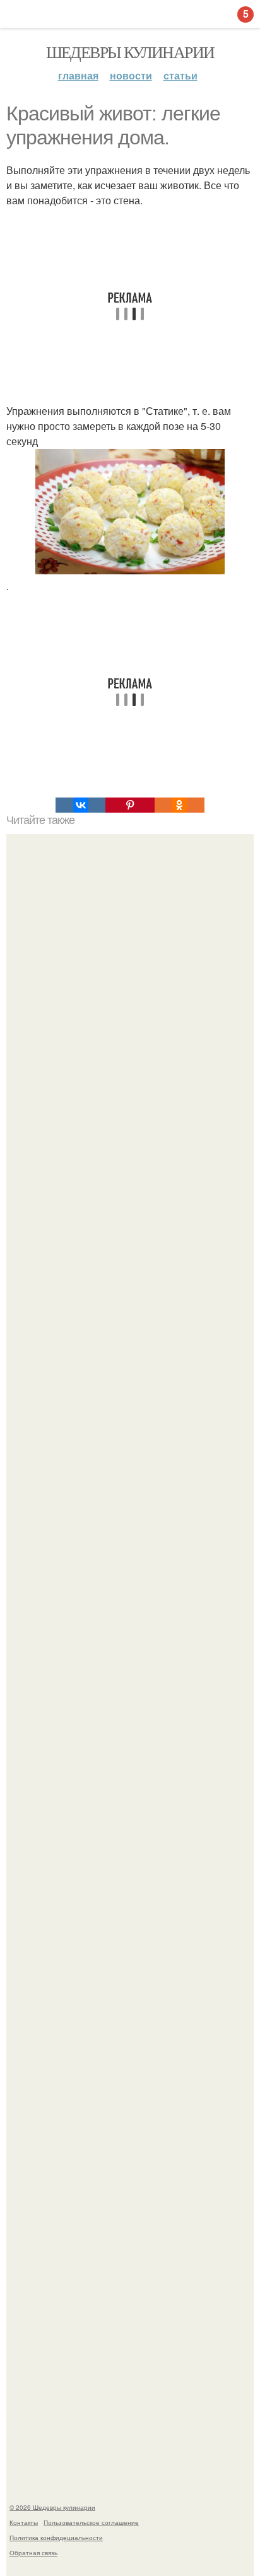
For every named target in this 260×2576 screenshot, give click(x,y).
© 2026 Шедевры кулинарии (52, 2507)
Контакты (24, 2522)
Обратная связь (33, 2553)
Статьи (180, 75)
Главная (78, 75)
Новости (131, 75)
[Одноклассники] (179, 805)
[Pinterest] (130, 805)
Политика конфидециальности (56, 2538)
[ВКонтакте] (80, 805)
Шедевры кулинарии (130, 52)
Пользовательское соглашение (91, 2522)
